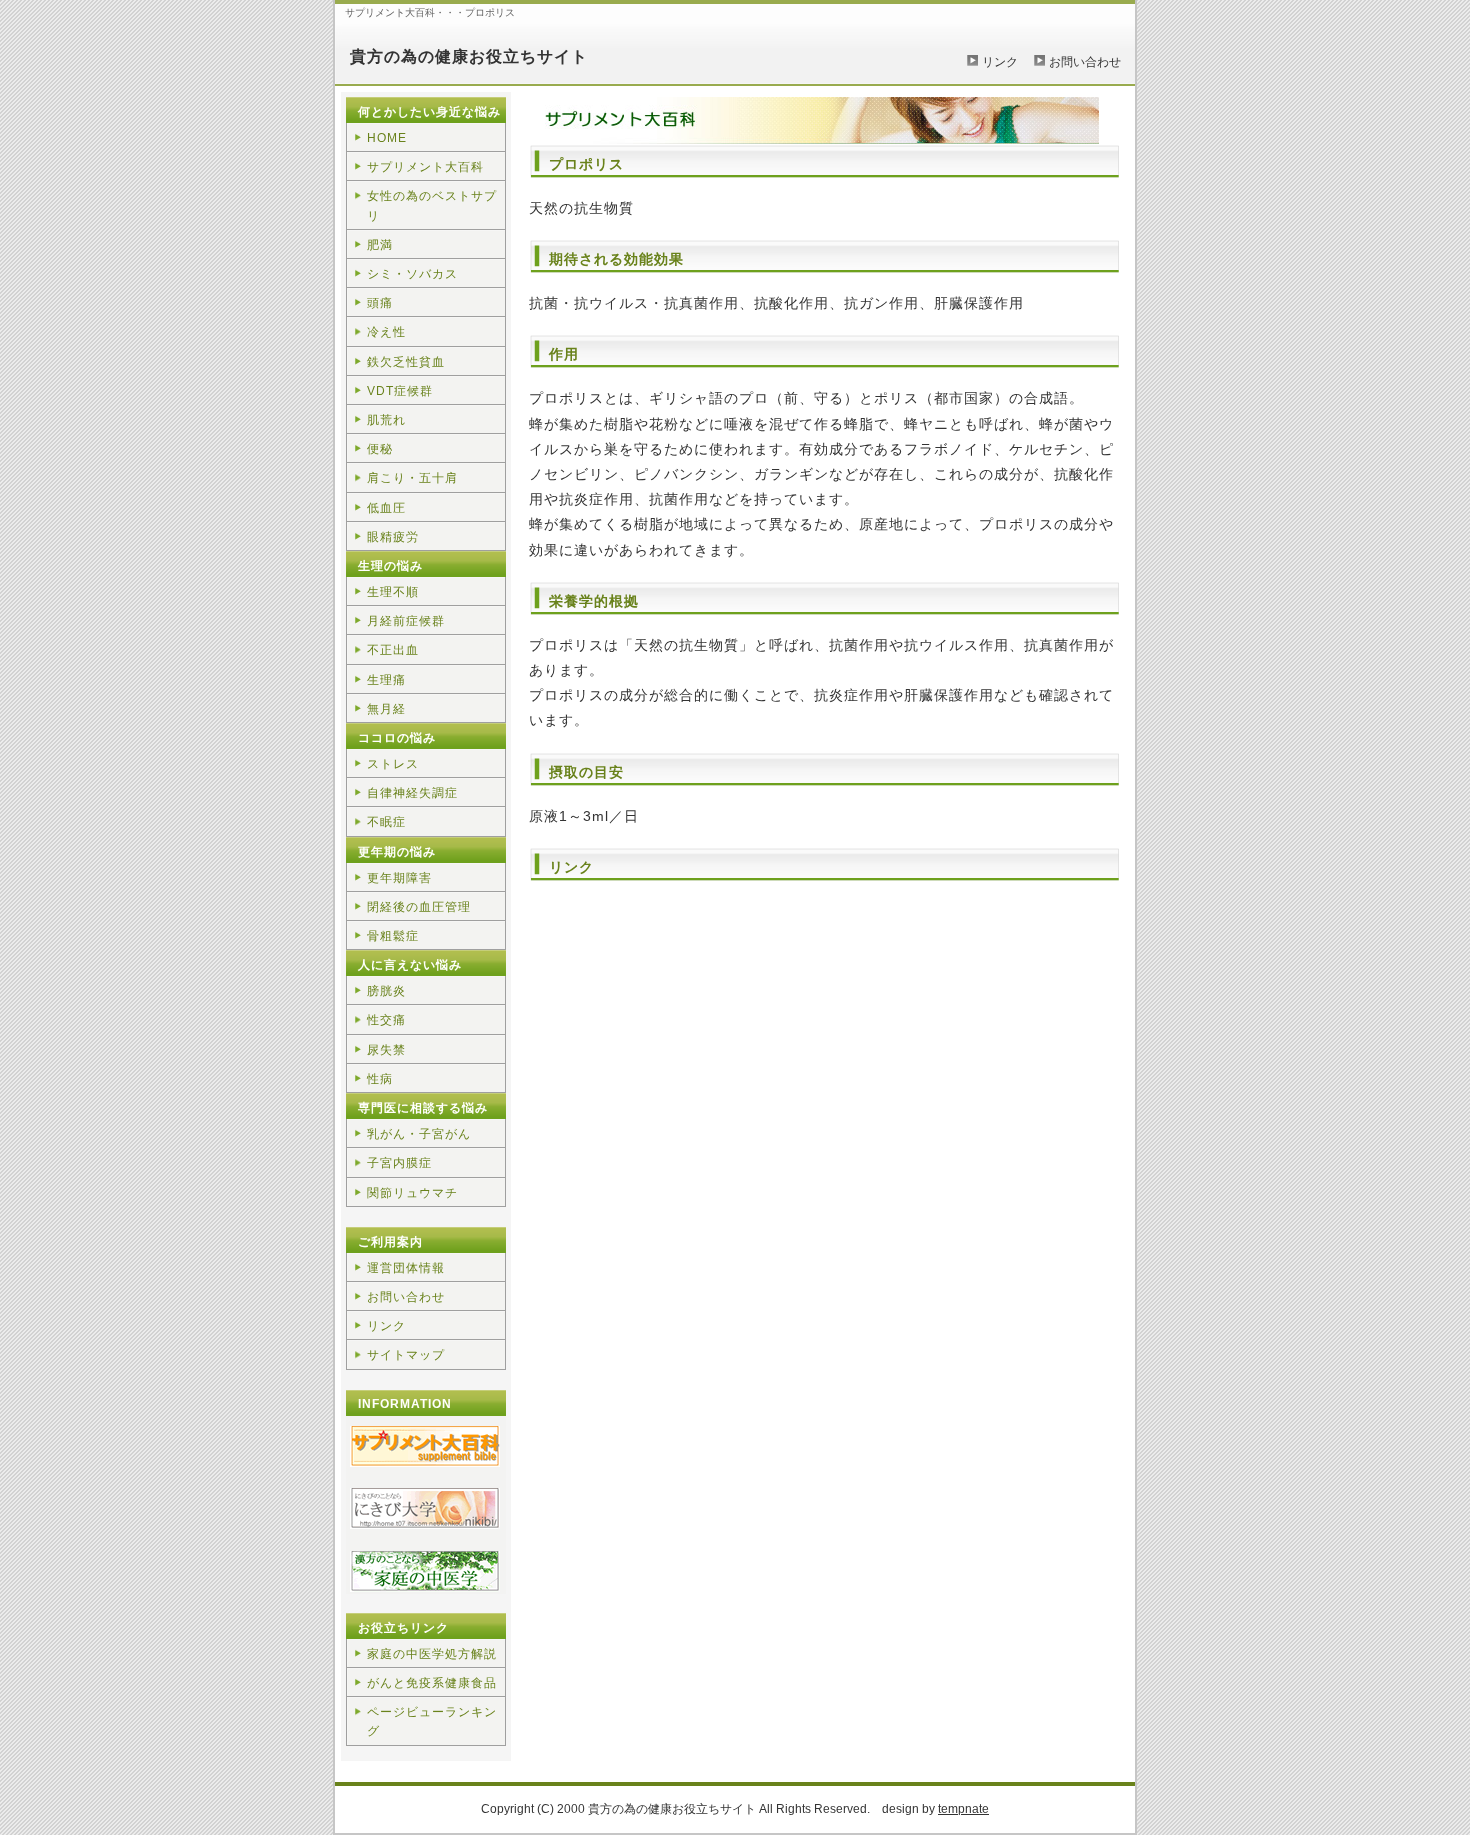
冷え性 (386, 332)
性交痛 (386, 1020)
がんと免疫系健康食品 (432, 1683)
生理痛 (386, 680)
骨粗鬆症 (393, 936)
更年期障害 (399, 878)
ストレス (393, 764)
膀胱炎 (386, 991)
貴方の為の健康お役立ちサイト (469, 56)
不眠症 (386, 822)
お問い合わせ (1085, 62)
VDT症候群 (400, 391)
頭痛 (380, 303)
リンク (1000, 62)
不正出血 (393, 650)
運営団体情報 (406, 1268)
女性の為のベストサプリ (432, 205)
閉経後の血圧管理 (419, 907)
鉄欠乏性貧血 (406, 362)
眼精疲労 (393, 537)
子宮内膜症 (399, 1163)
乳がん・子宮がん (419, 1134)
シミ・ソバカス (412, 274)
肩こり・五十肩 (412, 478)
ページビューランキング (432, 1721)
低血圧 (386, 508)
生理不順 (393, 592)
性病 (380, 1079)
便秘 (380, 449)
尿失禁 (386, 1050)
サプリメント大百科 (425, 167)
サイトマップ (406, 1355)
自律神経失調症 (412, 793)
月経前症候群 (406, 621)
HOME (387, 138)
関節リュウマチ (412, 1193)
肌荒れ (386, 420)
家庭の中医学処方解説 (432, 1654)
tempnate (963, 1809)
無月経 (386, 709)
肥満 (380, 245)
